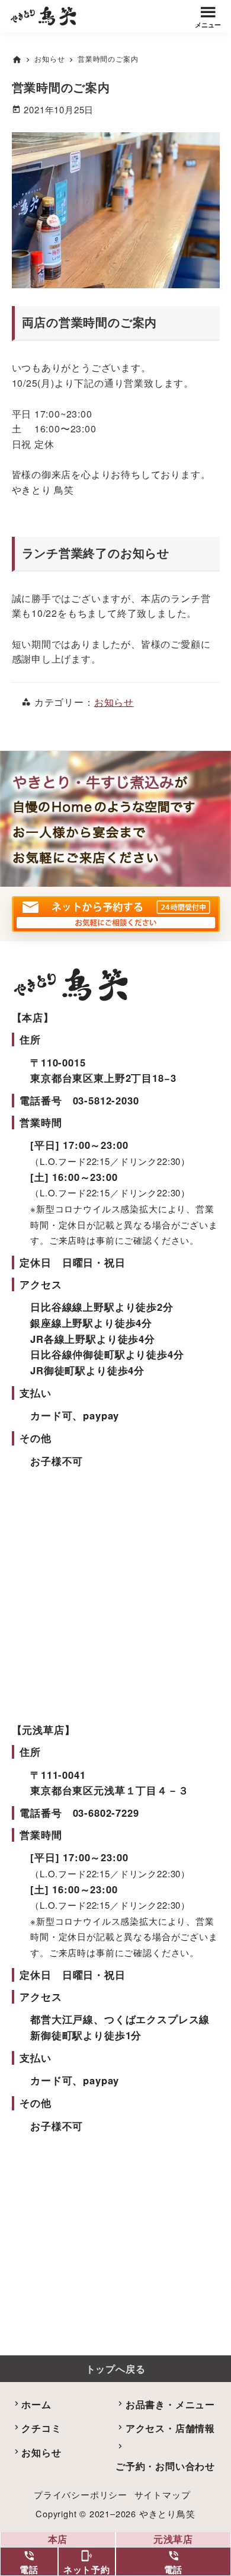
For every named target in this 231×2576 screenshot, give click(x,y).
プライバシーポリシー (81, 2494)
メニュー (208, 25)
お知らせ (114, 702)
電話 (29, 2563)
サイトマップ (163, 2494)
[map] (116, 2242)
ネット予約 (87, 2563)
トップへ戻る (116, 2369)
